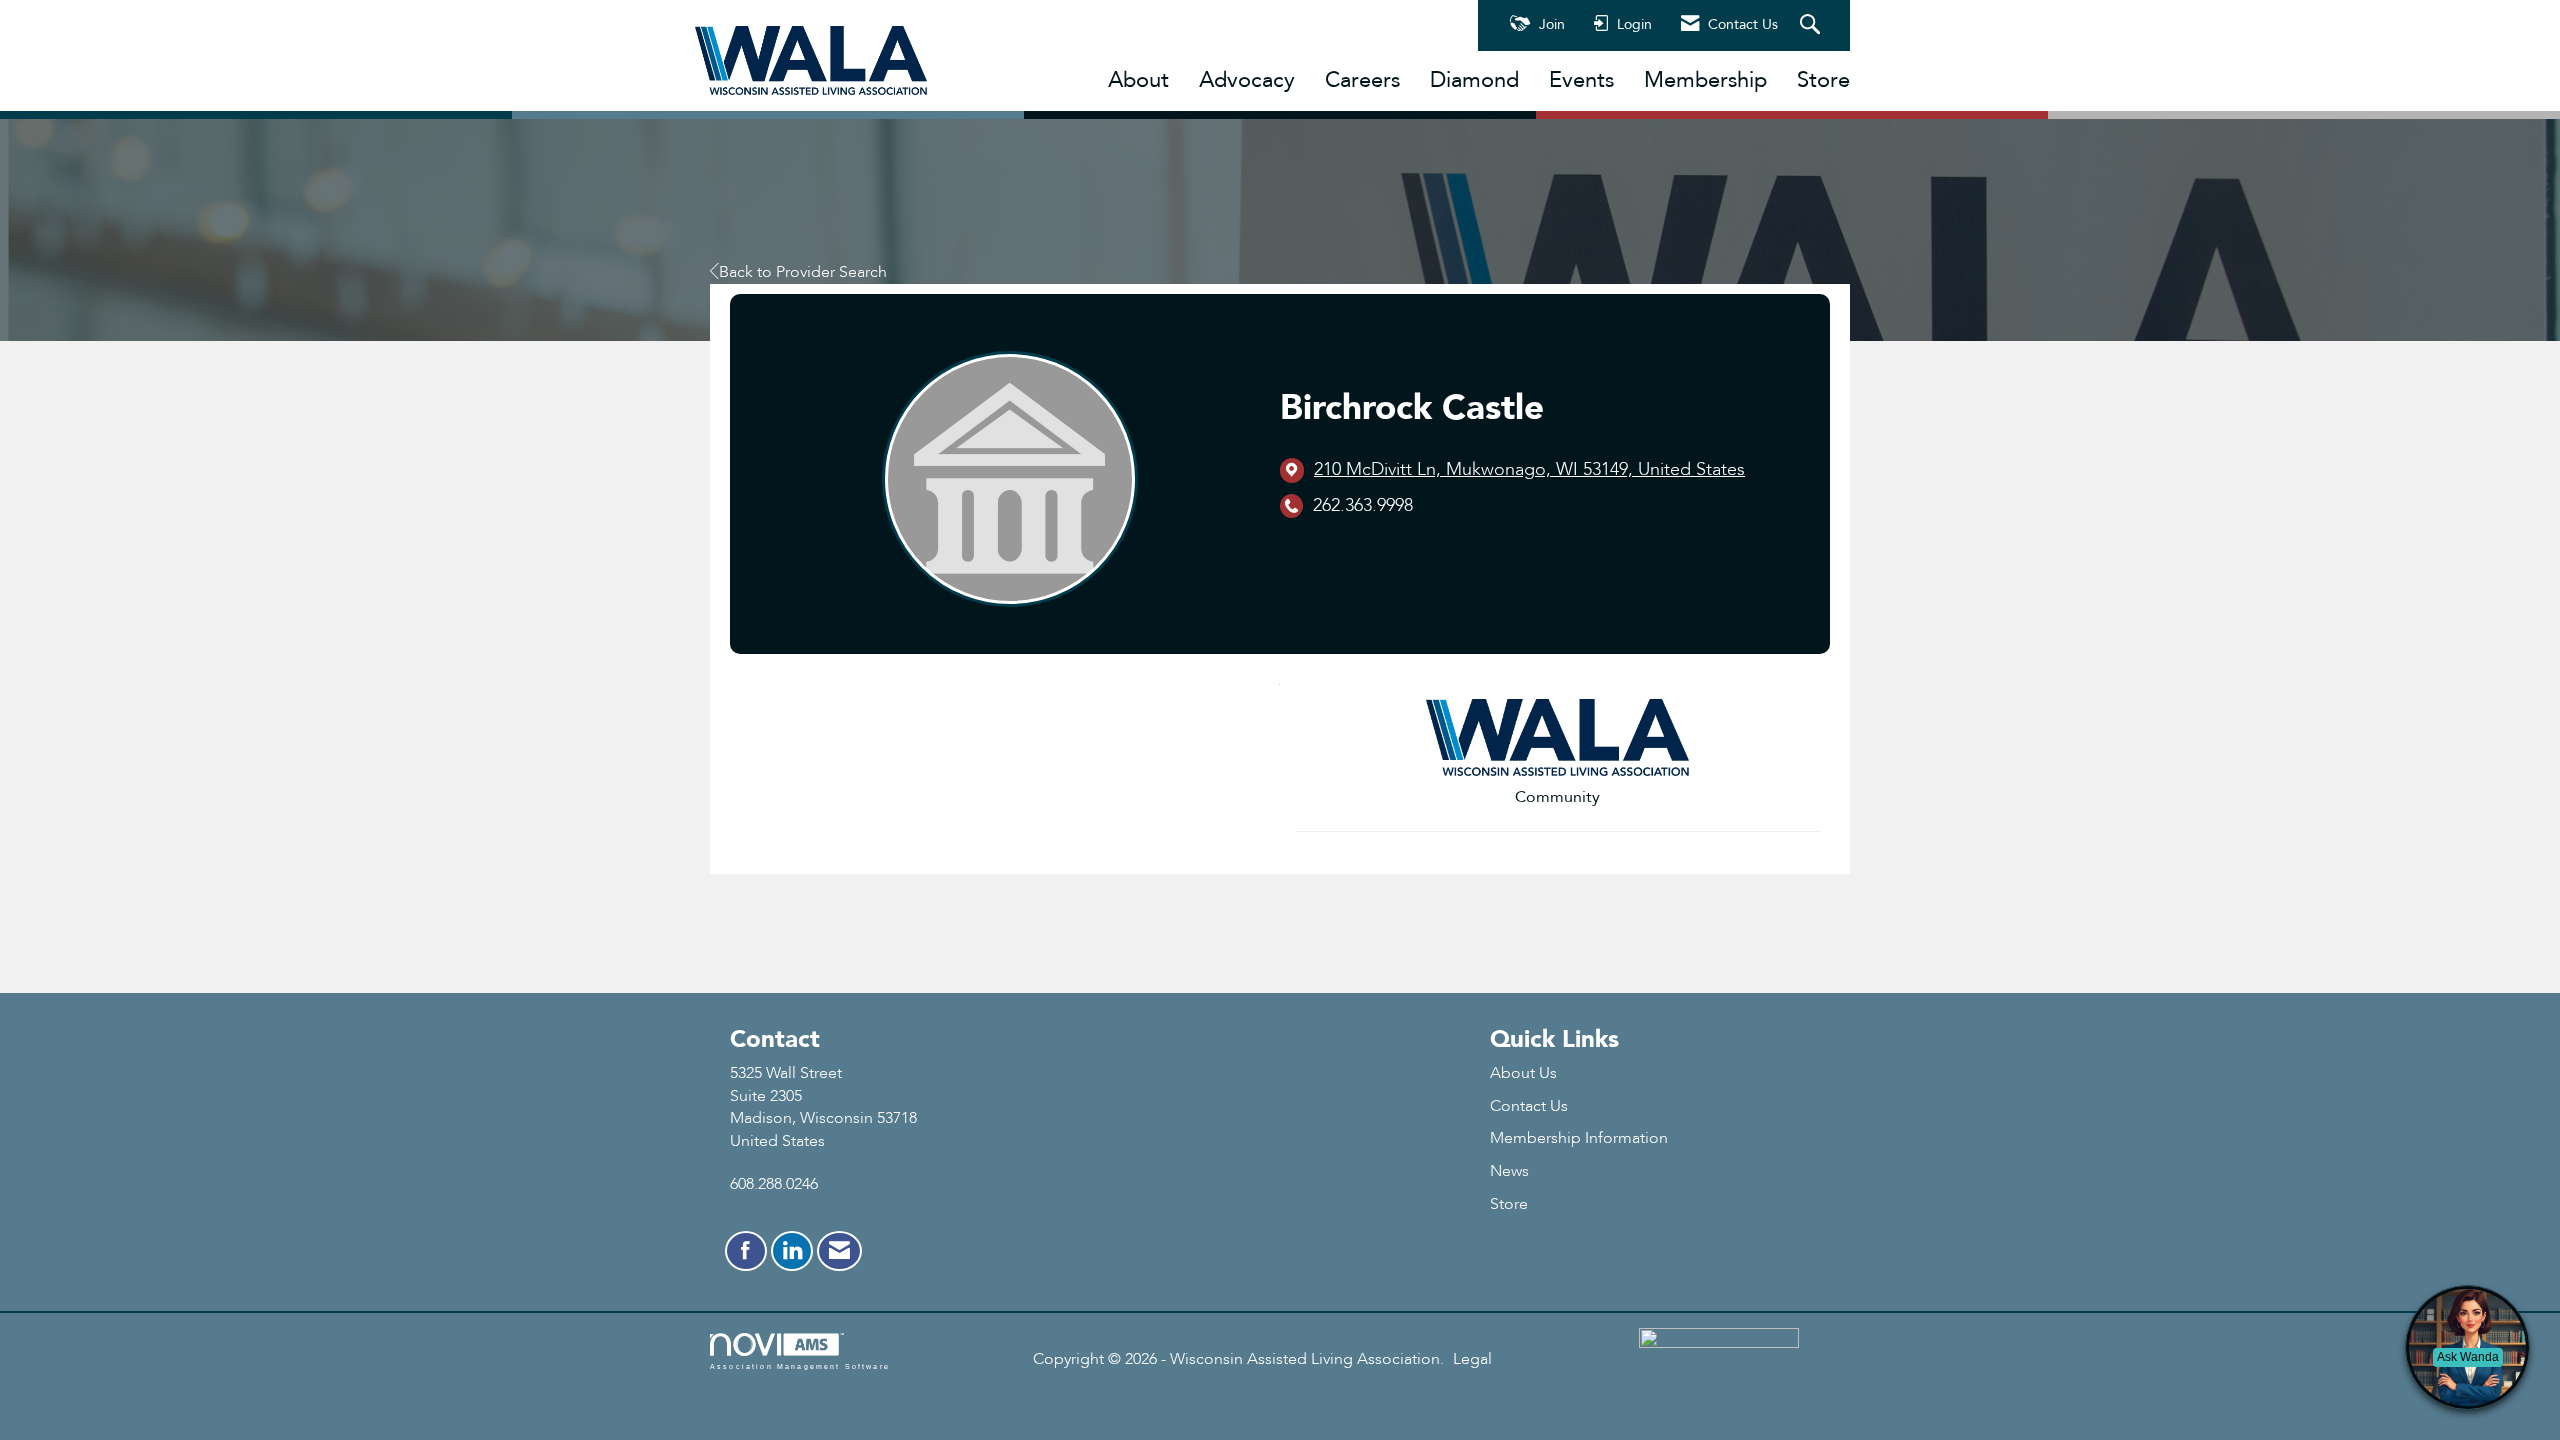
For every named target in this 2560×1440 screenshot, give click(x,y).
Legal (1472, 1359)
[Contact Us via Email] (839, 1251)
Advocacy (1247, 80)
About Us (1523, 1073)
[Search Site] (1812, 26)
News (1509, 1171)
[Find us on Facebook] (746, 1251)
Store (1823, 80)
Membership (1705, 80)
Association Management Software (800, 1366)
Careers (1362, 80)
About (1138, 80)
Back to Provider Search (803, 272)
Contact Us (1529, 1106)
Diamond (1474, 80)
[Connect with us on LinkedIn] (792, 1251)
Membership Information (1579, 1138)
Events (1581, 80)
